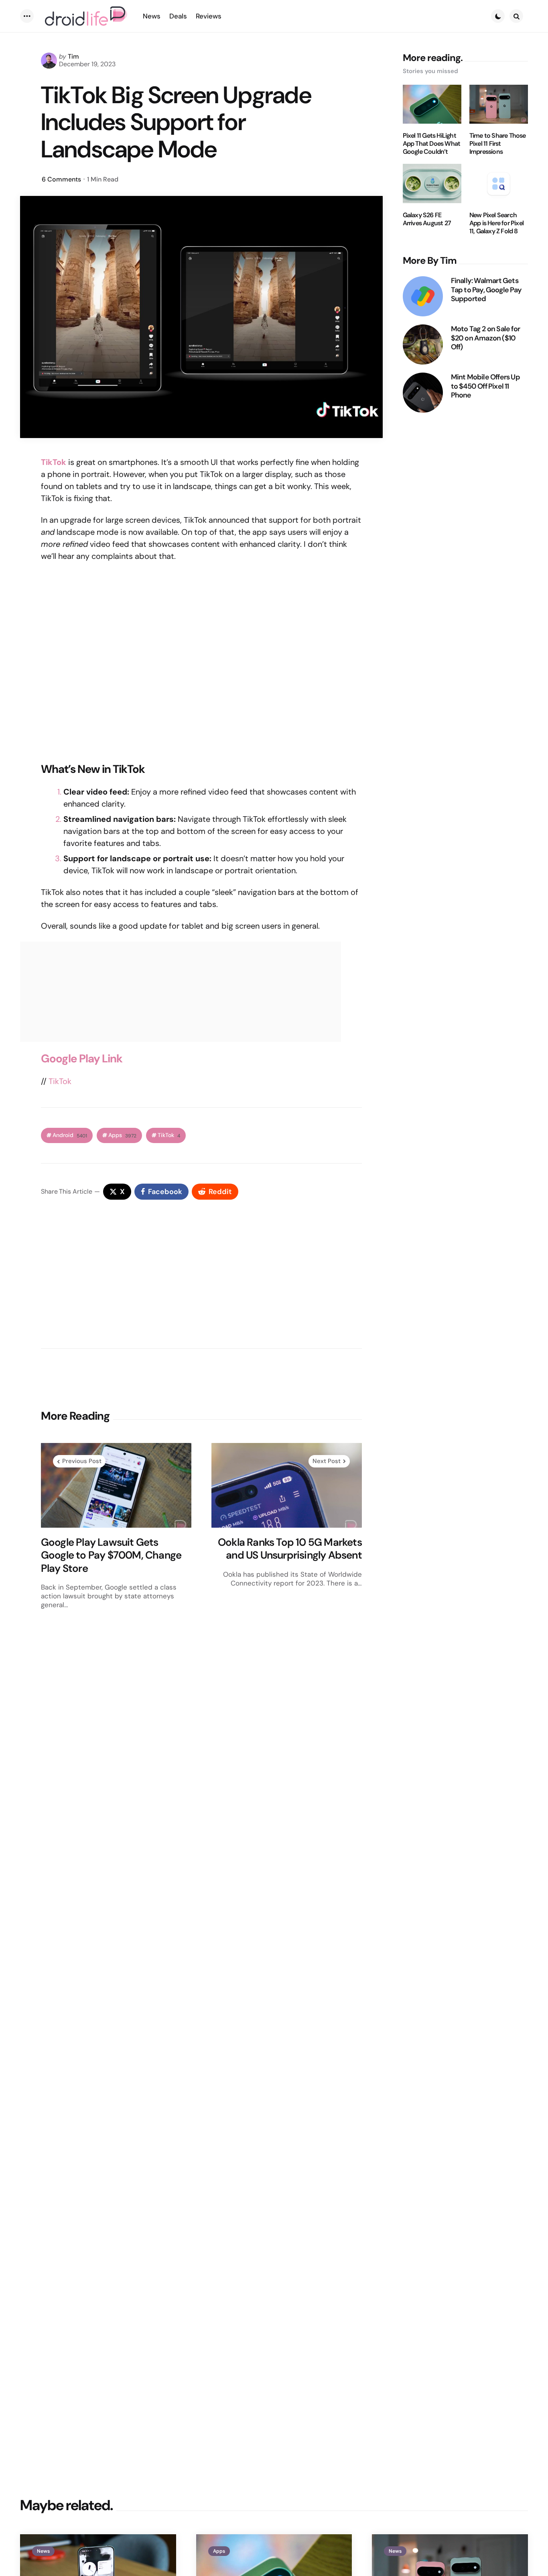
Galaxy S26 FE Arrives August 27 (427, 219)
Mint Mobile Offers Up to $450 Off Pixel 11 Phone (485, 386)
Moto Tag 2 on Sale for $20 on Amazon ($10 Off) (485, 338)
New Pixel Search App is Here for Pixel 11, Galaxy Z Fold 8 (496, 223)
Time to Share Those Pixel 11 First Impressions (498, 144)
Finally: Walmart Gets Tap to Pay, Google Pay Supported (486, 290)
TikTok (60, 1081)
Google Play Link (82, 1059)
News (43, 2551)
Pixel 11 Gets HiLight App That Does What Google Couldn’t (432, 144)
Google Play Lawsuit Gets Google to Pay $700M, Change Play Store (111, 1555)
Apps (122, 1135)
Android (70, 1135)
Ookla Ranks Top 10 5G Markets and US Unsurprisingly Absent (290, 1549)
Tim (73, 56)
